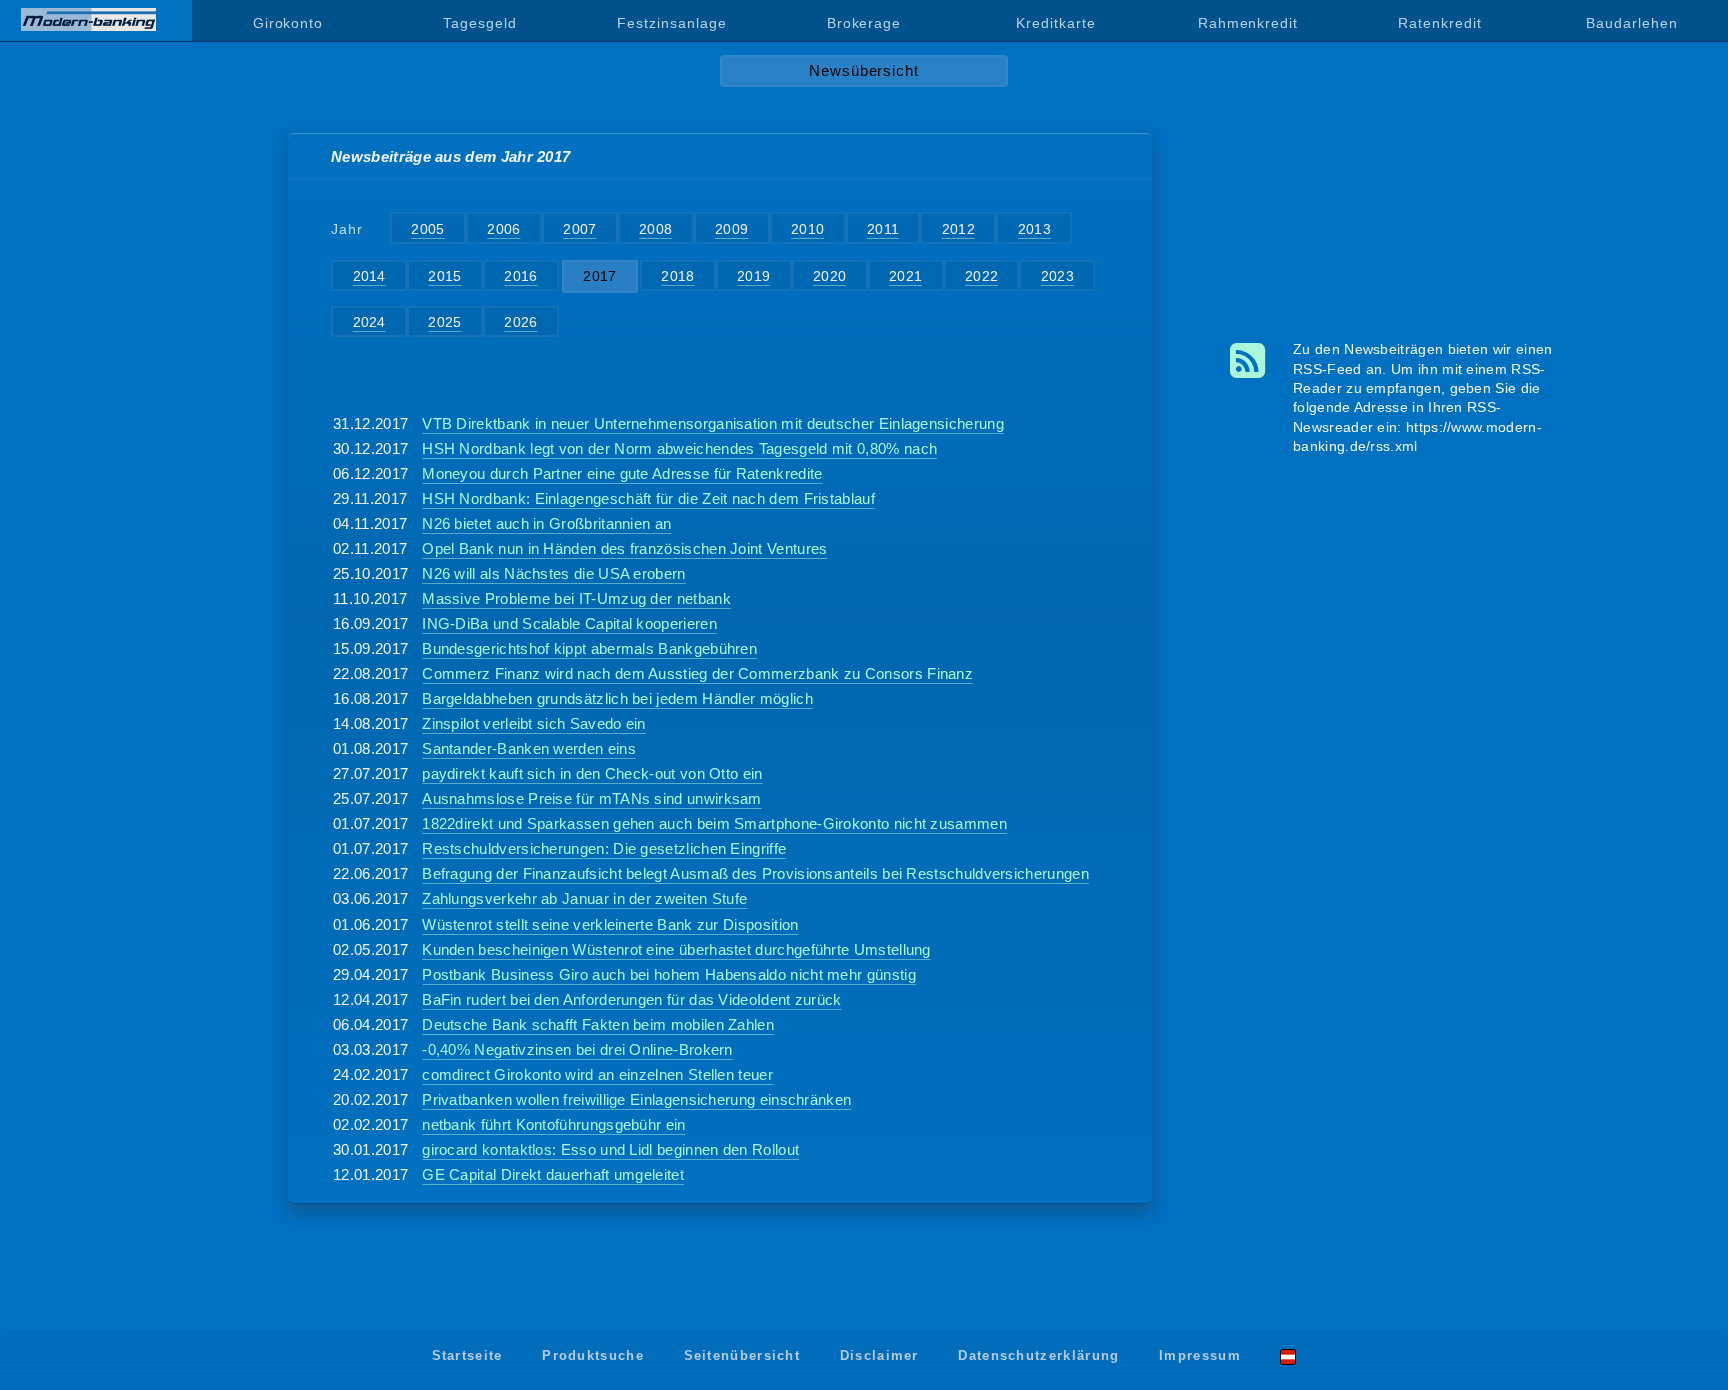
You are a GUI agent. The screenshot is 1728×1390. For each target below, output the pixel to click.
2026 (520, 322)
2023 (1057, 276)
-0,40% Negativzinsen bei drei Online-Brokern (577, 1049)
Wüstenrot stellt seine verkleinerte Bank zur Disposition (610, 924)
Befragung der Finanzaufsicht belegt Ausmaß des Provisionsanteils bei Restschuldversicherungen (755, 873)
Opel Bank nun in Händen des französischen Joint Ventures (624, 548)
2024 (369, 322)
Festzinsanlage (671, 23)
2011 (883, 229)
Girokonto (288, 23)
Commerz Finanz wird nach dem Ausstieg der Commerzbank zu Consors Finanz (697, 673)
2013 (1034, 229)
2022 (981, 276)
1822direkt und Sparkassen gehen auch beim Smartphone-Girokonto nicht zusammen (714, 823)
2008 (655, 229)
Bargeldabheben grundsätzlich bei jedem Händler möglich (617, 698)
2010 (807, 229)
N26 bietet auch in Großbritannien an (546, 523)
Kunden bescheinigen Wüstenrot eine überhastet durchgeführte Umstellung (676, 949)
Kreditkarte (1055, 23)
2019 (753, 276)
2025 (444, 322)
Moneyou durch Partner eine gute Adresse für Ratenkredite (622, 473)
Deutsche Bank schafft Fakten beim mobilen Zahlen (598, 1024)
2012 (958, 229)
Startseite (467, 1355)
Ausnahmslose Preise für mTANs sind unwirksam (592, 798)
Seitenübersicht (742, 1355)
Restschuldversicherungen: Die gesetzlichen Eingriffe (604, 848)
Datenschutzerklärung (1038, 1355)
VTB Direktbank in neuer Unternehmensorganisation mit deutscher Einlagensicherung (713, 423)
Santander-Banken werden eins (529, 748)
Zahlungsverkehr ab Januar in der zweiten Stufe (584, 898)
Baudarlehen (1631, 23)
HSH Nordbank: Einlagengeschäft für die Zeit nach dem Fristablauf (648, 498)
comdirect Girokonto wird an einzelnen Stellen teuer (597, 1074)
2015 (444, 276)
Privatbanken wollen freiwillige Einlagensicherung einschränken (636, 1099)
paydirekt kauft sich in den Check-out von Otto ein (592, 773)
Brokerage (864, 23)
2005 (427, 229)
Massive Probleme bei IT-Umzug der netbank (576, 598)
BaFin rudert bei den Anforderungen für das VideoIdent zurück (631, 999)
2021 (905, 276)
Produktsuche (593, 1355)
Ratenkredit (1439, 23)
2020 (829, 276)
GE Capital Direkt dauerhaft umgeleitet (553, 1174)
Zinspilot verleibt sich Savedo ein (533, 723)
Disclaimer (879, 1355)
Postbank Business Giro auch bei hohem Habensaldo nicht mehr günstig (669, 974)
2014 (369, 276)
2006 (503, 229)
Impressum (1200, 1355)
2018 (677, 276)
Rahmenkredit (1248, 23)
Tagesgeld (479, 23)
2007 (579, 229)
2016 (520, 276)
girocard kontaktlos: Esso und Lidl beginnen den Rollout (610, 1149)
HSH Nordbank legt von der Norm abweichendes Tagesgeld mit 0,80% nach (679, 448)
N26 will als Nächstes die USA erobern (553, 573)
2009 (731, 229)
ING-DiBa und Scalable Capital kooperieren (569, 623)
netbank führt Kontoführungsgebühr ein (553, 1124)
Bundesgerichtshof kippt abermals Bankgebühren (589, 648)
